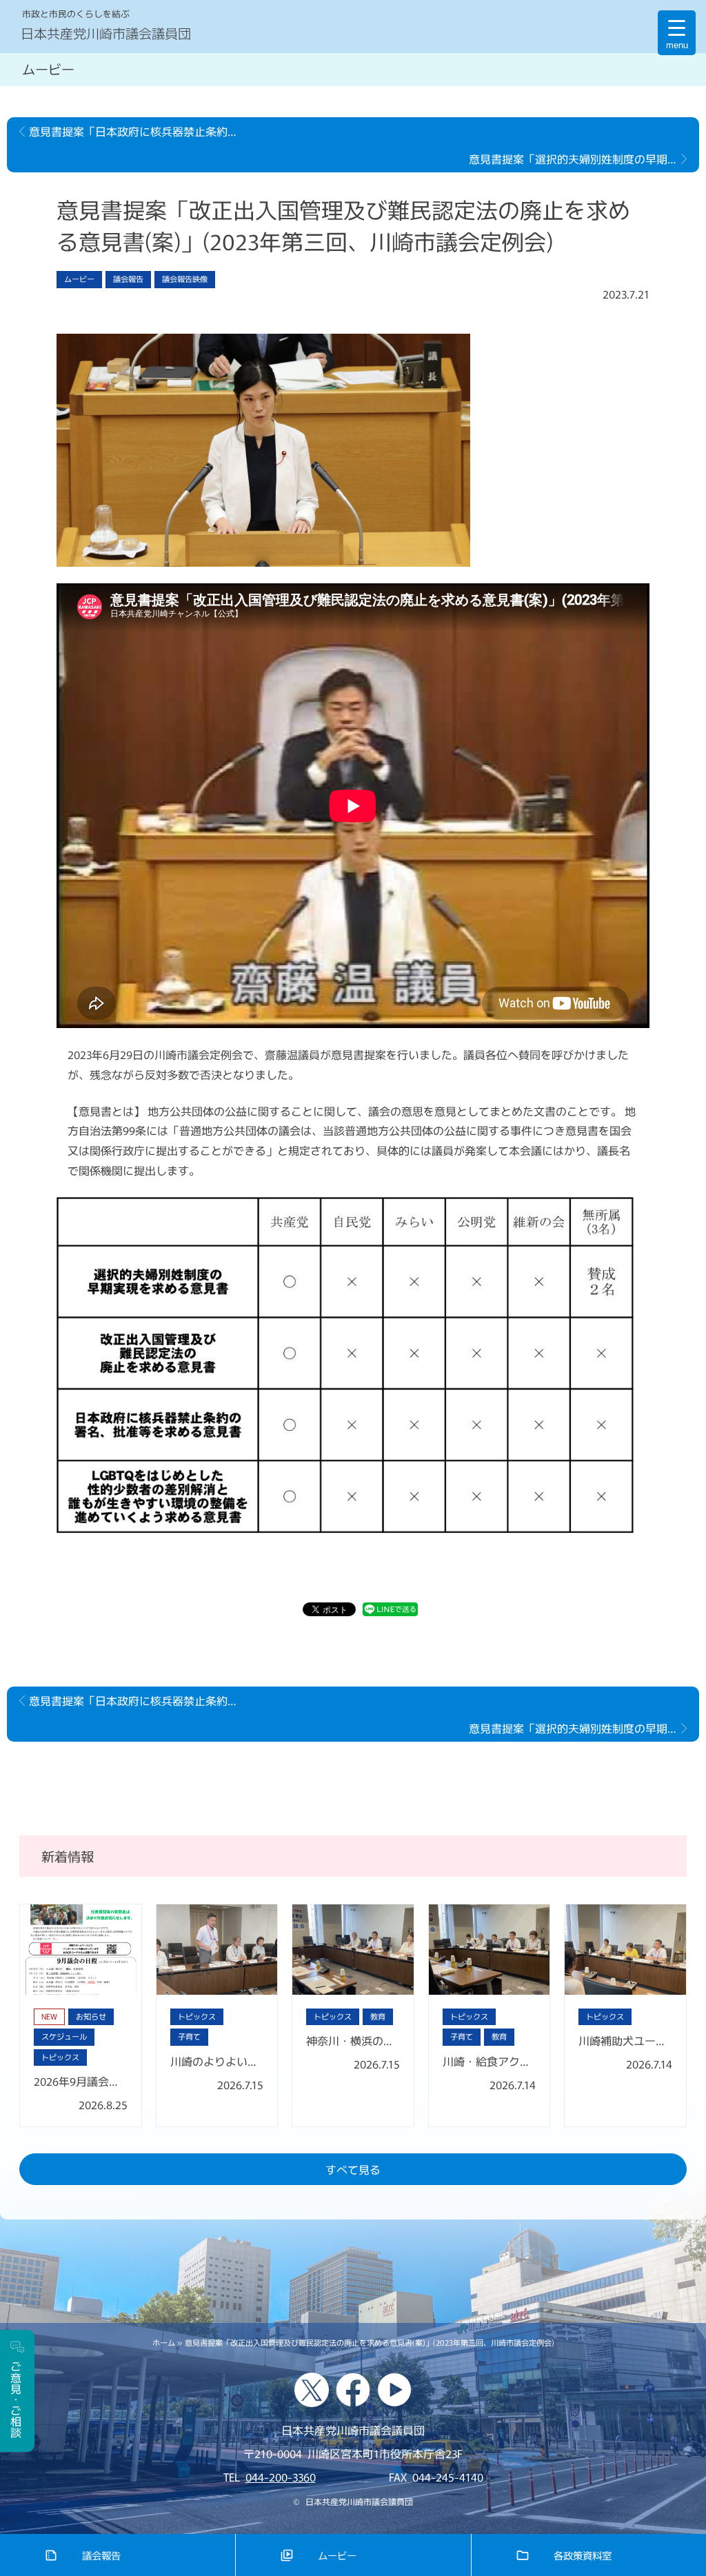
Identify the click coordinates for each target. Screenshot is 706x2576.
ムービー (337, 2555)
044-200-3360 (281, 2477)
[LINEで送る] (390, 1611)
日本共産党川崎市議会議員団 (106, 33)
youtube (394, 2390)
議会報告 (101, 2555)
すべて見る (353, 2169)
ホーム (164, 2342)
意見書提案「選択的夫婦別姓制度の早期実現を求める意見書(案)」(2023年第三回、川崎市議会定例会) (584, 159)
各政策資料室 (583, 2555)
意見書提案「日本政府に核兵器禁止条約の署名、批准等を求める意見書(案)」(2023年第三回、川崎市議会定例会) (139, 131)
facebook (353, 2390)
